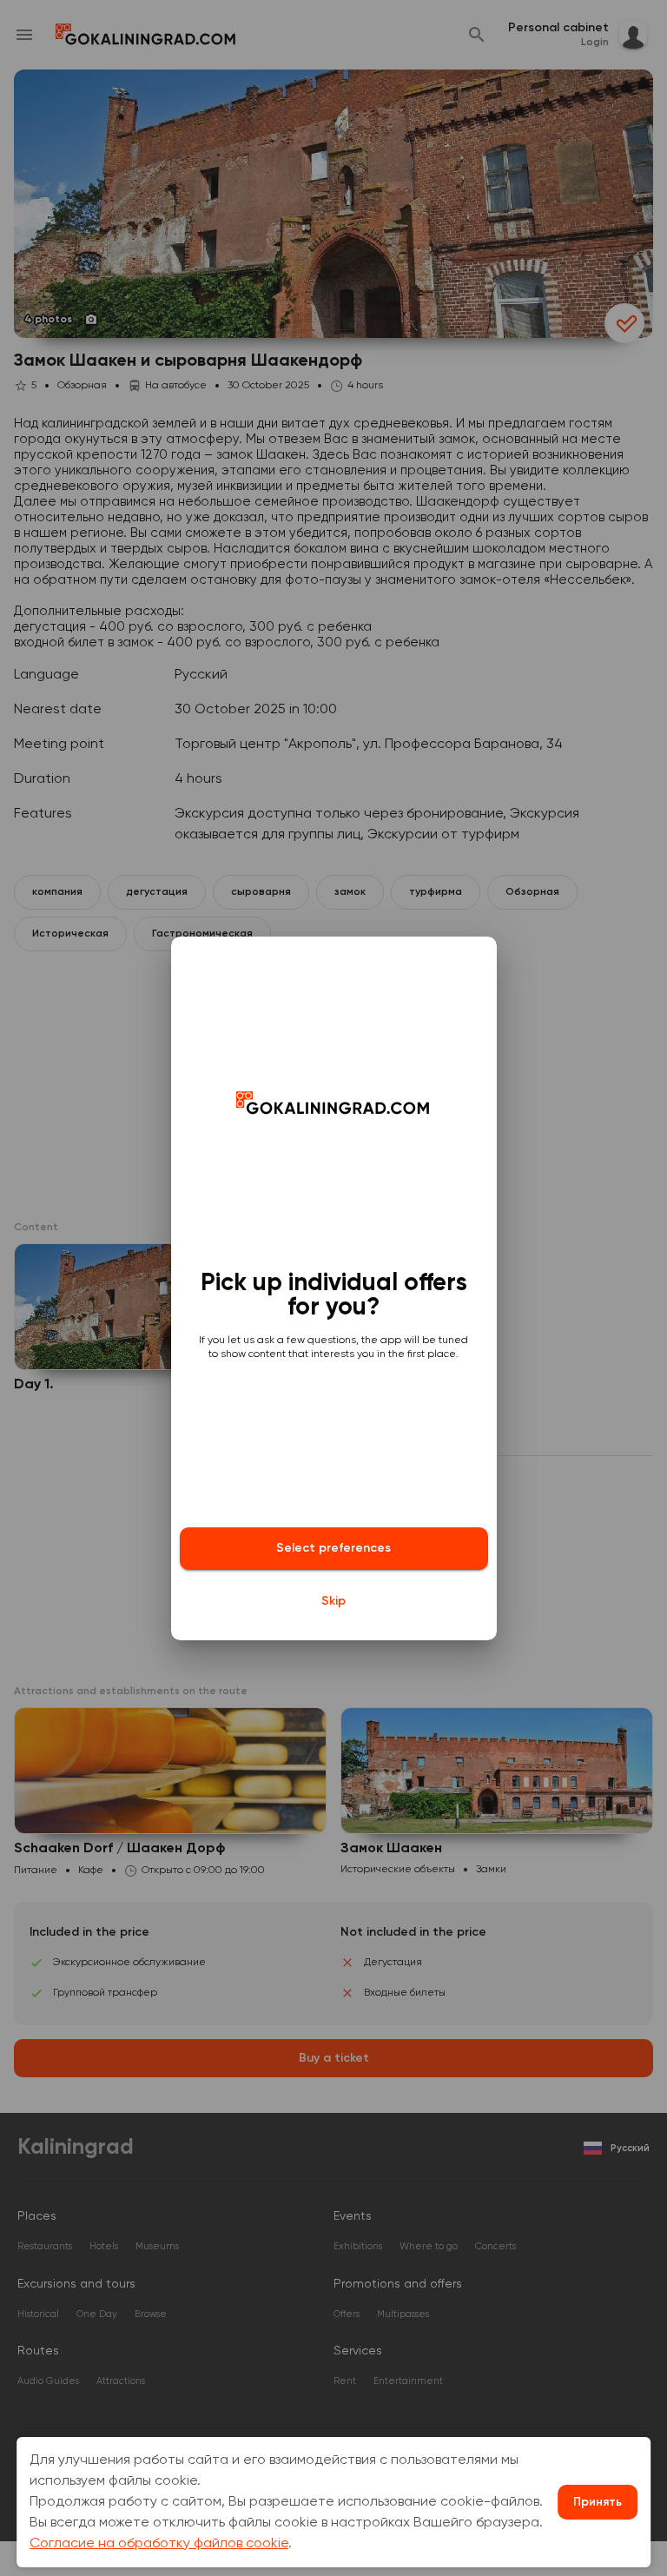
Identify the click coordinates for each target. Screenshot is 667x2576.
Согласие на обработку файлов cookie (159, 2544)
